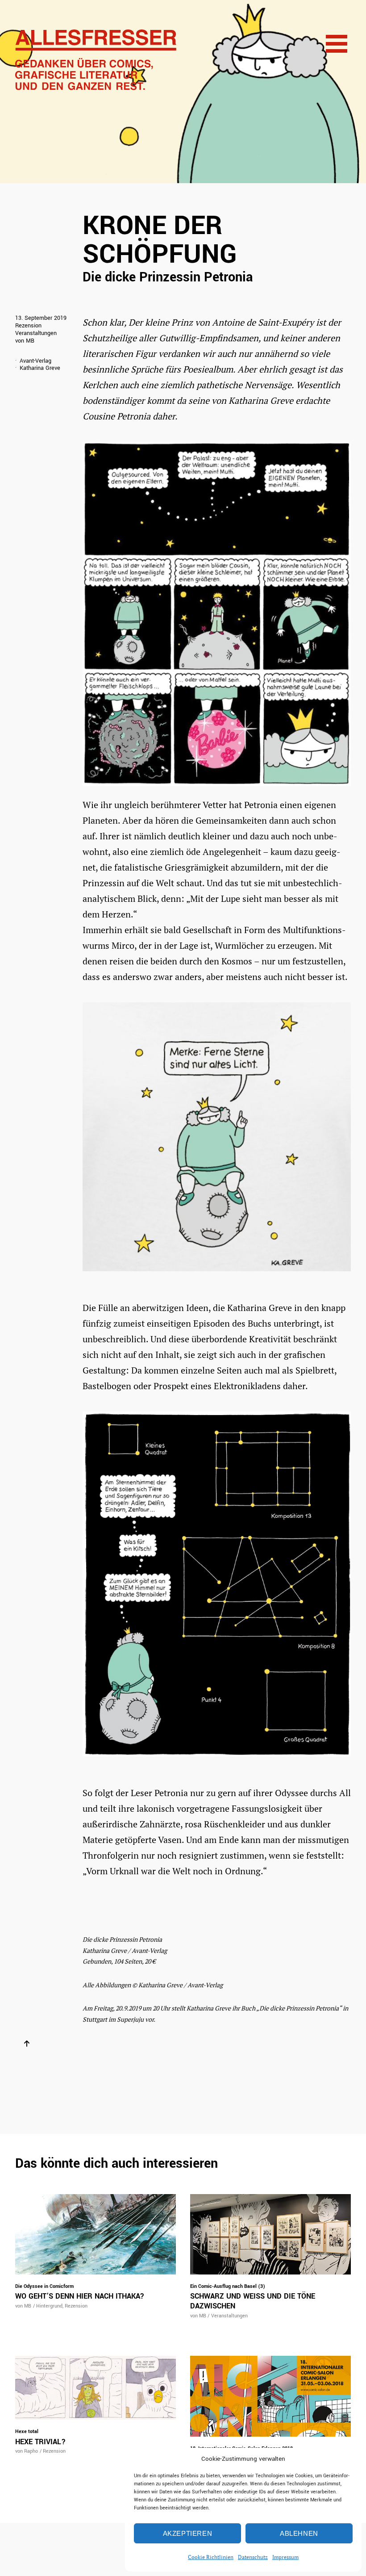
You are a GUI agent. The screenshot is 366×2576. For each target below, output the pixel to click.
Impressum (285, 2557)
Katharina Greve (40, 368)
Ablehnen (299, 2533)
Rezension (28, 326)
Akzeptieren (188, 2533)
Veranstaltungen (36, 333)
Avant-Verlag (35, 361)
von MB (25, 341)
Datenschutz (253, 2557)
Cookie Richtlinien (211, 2557)
